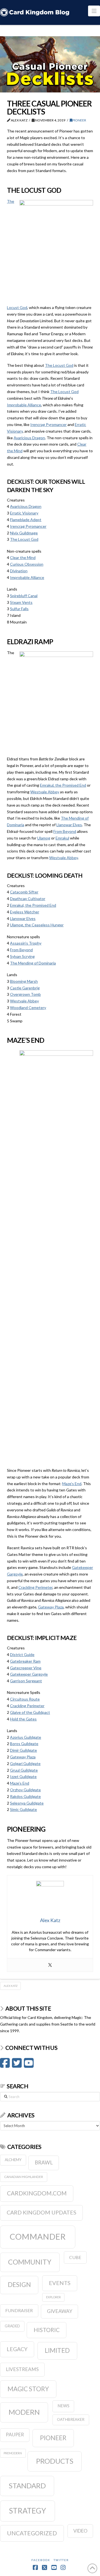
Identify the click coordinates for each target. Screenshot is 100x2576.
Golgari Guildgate (25, 1763)
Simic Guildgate (23, 1809)
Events (60, 2283)
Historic (47, 2330)
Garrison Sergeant (26, 1681)
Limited (57, 2350)
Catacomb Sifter (24, 892)
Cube (75, 2257)
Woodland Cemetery (28, 1008)
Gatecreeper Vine (26, 1668)
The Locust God (59, 365)
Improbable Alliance (24, 405)
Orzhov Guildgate (25, 1790)
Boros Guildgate (24, 1744)
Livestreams (22, 2369)
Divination (19, 571)
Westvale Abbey (45, 792)
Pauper (15, 2435)
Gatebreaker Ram (25, 1661)
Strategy (27, 2511)
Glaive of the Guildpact (30, 1712)
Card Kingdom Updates (42, 2212)
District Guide (22, 1654)
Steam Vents (21, 602)
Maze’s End (72, 1484)
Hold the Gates (23, 1719)
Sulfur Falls (19, 609)
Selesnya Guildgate (27, 1803)
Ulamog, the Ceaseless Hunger (37, 925)
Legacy (17, 2349)
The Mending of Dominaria (33, 963)
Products (55, 2461)
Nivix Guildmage (24, 533)
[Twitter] (50, 1965)
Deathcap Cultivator (28, 899)
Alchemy (13, 2160)
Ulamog (44, 838)
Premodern (13, 2453)
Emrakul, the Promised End (63, 785)
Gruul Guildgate (24, 1770)
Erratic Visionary (24, 513)
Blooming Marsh (24, 981)
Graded (12, 2326)
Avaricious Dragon (29, 438)
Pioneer (79, 120)
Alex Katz (11, 1986)
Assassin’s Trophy (26, 943)
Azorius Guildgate (26, 1737)
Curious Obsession (27, 564)
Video (80, 2531)
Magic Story (28, 2389)
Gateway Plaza (51, 1607)
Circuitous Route (25, 1699)
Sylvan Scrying (22, 956)
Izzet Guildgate (23, 1776)
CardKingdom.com (37, 2193)
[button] (94, 11)
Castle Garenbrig (25, 988)
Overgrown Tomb (25, 994)
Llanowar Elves (69, 825)
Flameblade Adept (26, 520)
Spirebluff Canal (24, 596)
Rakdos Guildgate (25, 1796)
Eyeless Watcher (25, 912)
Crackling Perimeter (35, 1587)
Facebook (41, 2560)
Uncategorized (32, 2533)
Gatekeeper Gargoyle (29, 1674)
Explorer (53, 2297)
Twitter (61, 2560)
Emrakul (62, 838)
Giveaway (60, 2311)
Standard (27, 2486)
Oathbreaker (71, 2419)
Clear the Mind (23, 557)
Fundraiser (19, 2310)
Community (30, 2262)
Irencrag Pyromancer (48, 424)
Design (19, 2284)
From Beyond (65, 831)
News (63, 2406)
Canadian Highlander (24, 2177)
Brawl (44, 2162)
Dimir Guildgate (23, 1750)
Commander (38, 2236)
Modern (24, 2412)
